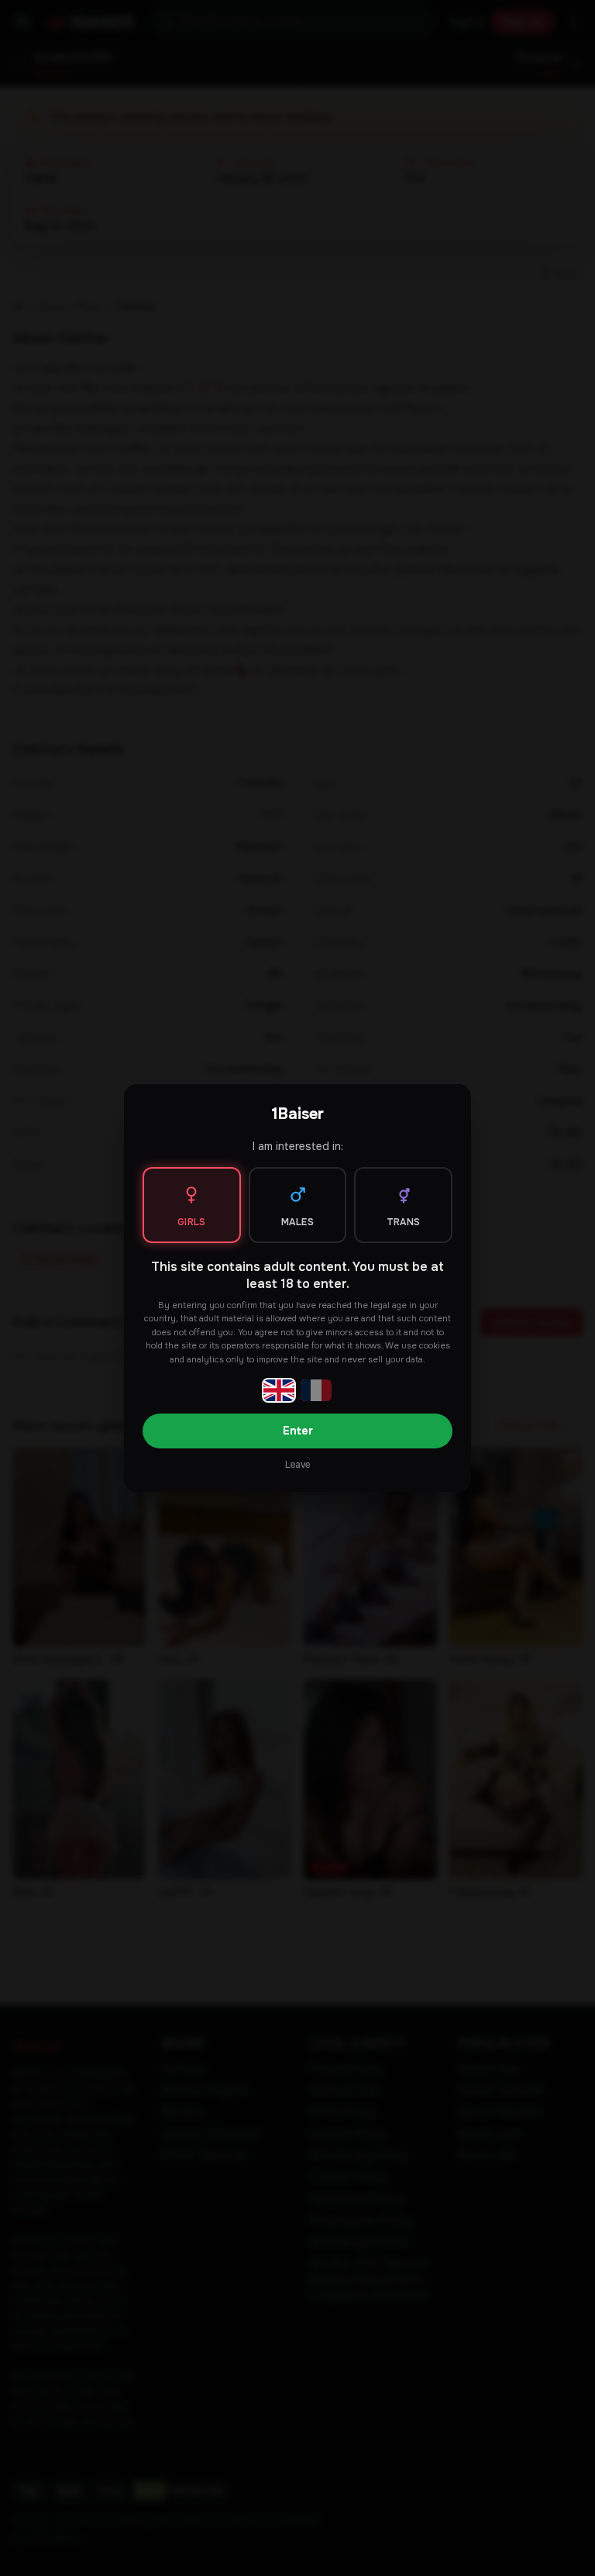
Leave (297, 1465)
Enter (298, 1431)
